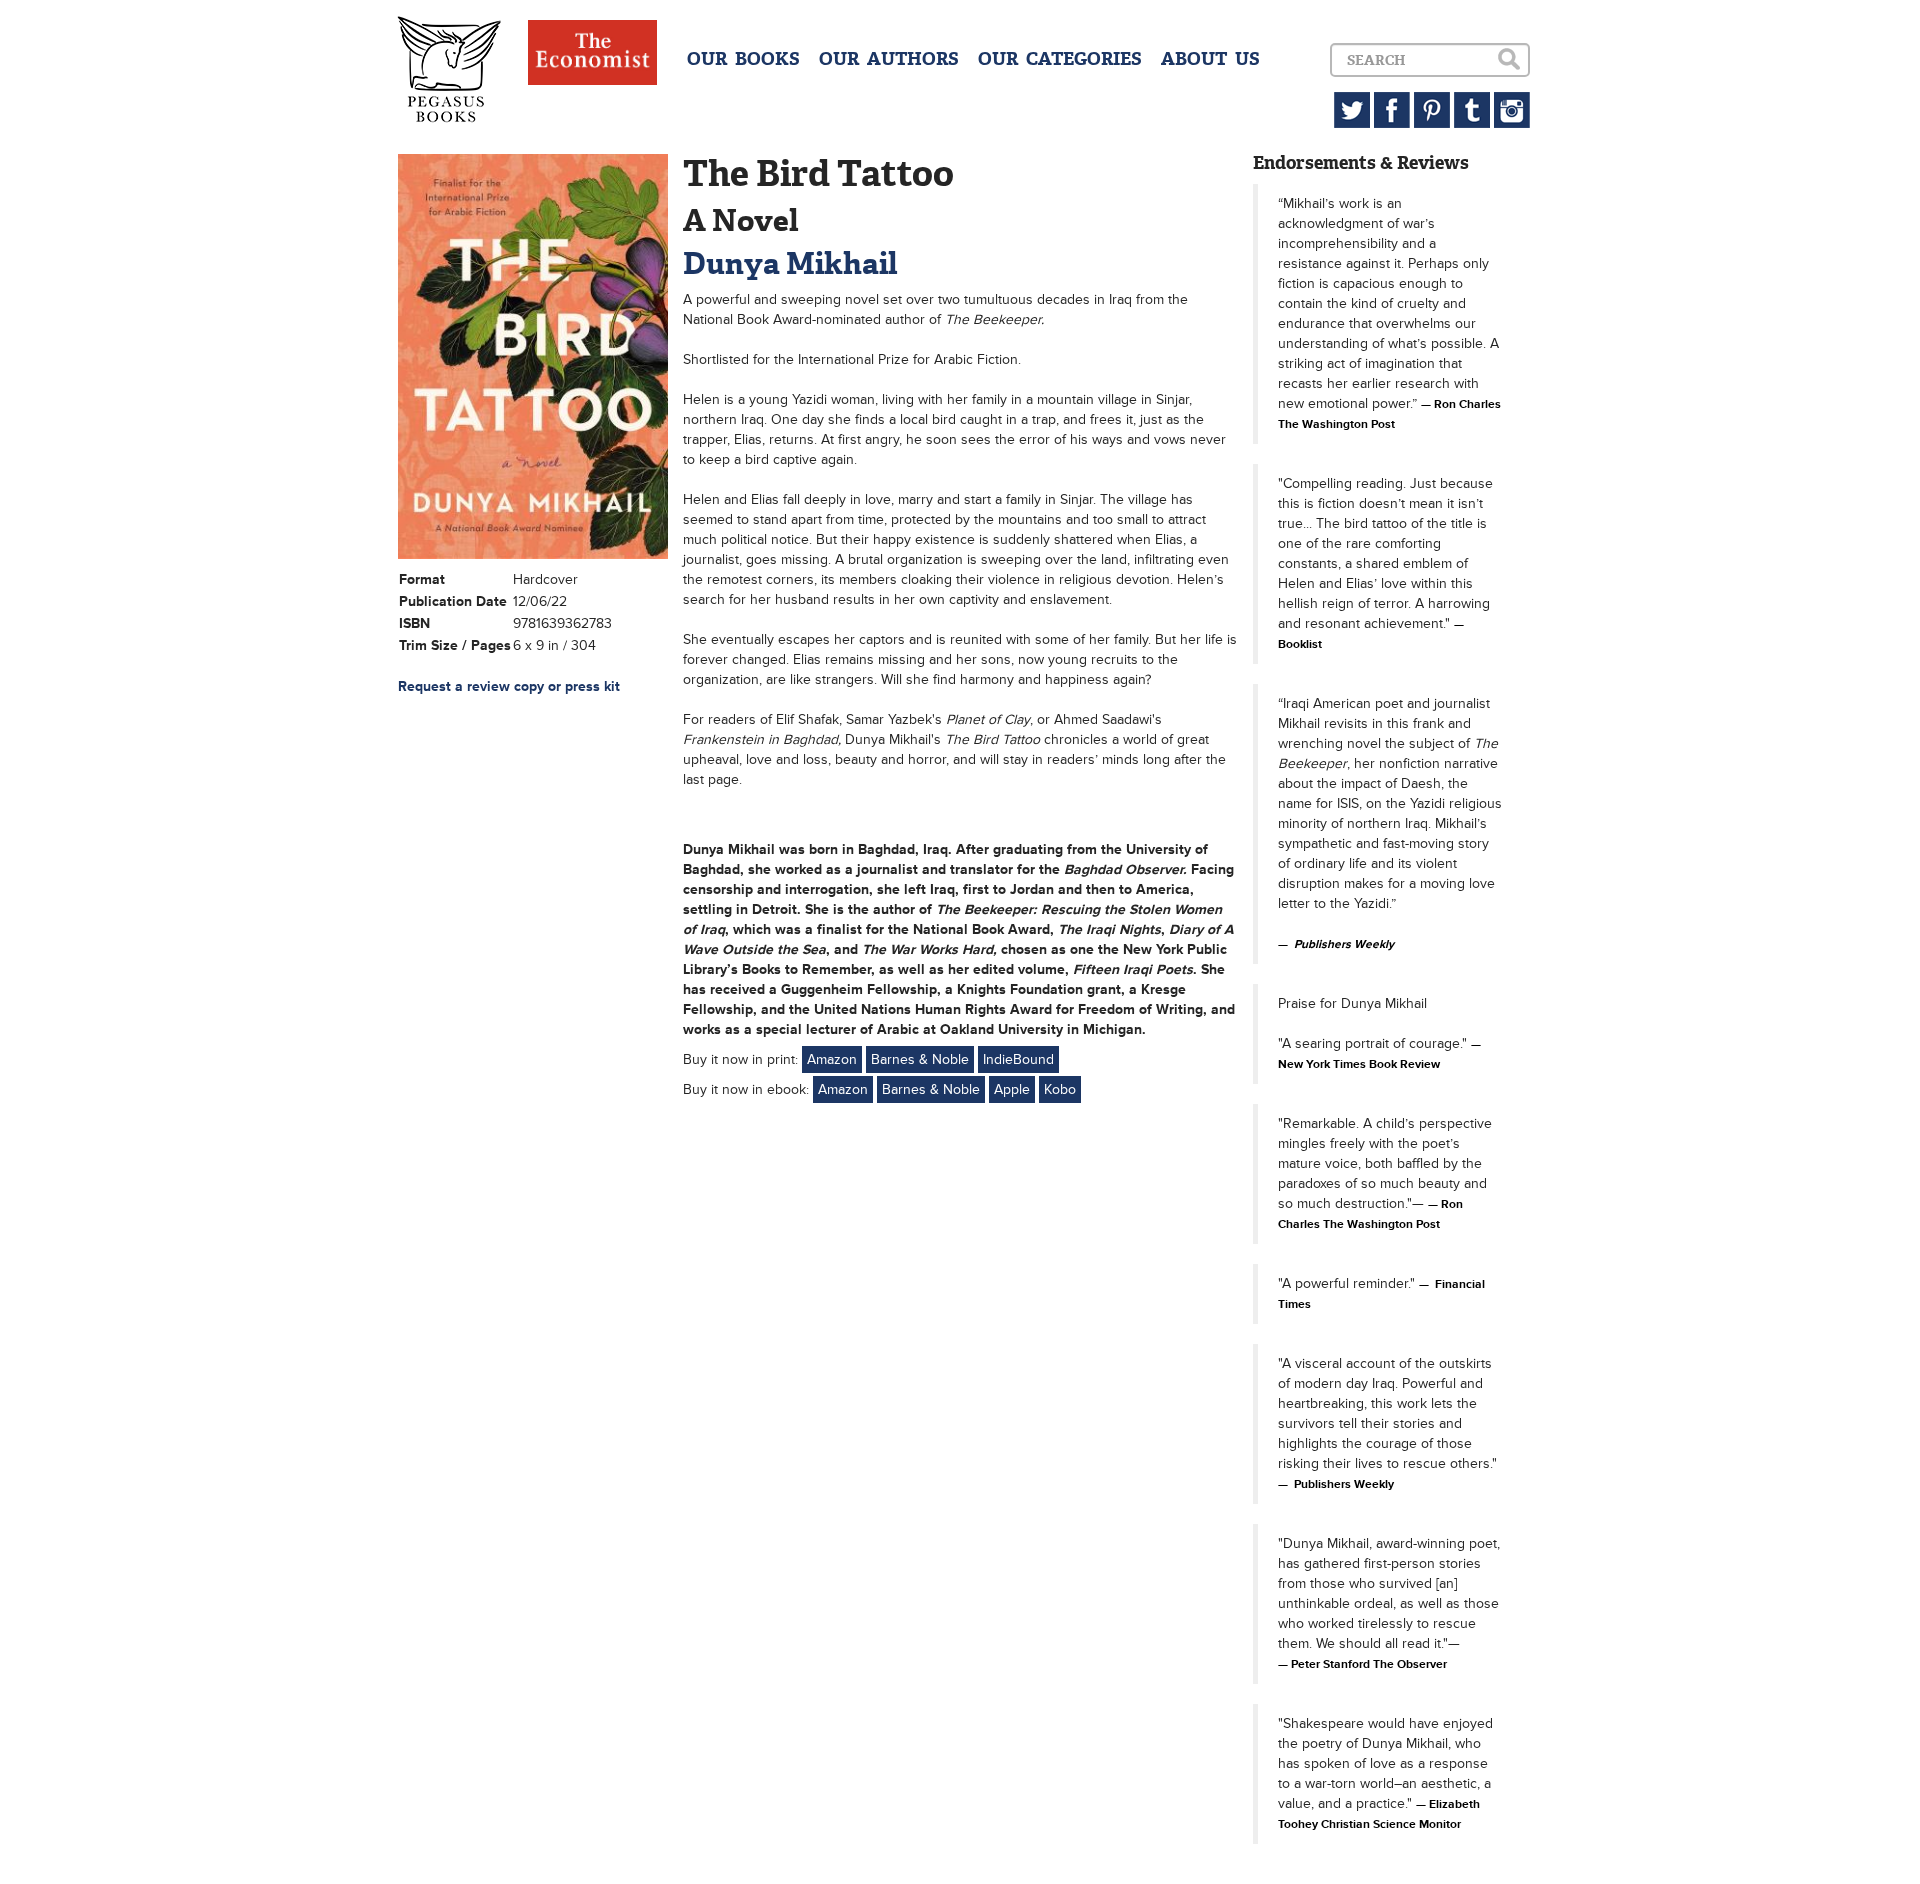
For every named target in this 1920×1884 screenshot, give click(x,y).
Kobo (1060, 1089)
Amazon (832, 1059)
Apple (1012, 1089)
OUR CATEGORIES (1060, 59)
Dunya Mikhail (790, 263)
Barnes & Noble (920, 1059)
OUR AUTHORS (889, 59)
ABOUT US (1210, 59)
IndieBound (1018, 1059)
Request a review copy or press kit (509, 686)
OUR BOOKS (743, 59)
